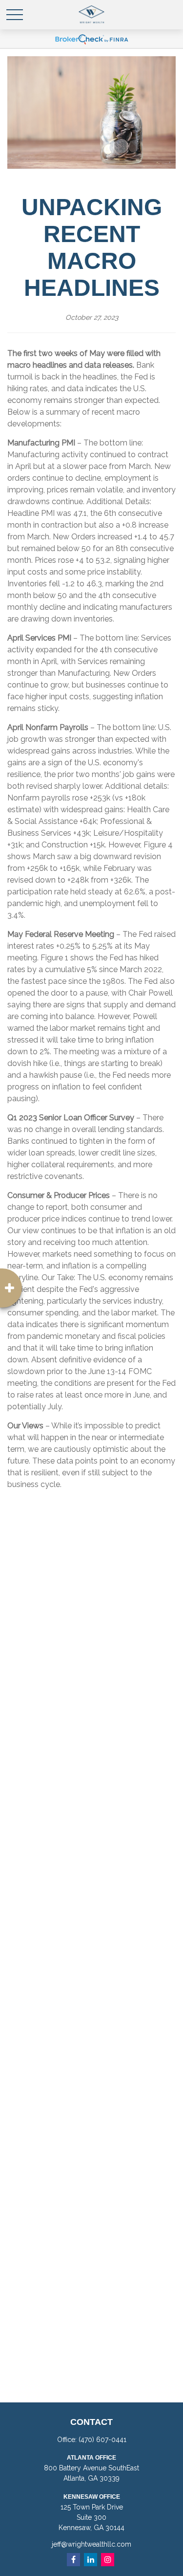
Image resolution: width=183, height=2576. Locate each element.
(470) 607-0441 (102, 2440)
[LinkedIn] (91, 2560)
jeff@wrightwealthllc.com (91, 2544)
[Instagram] (108, 2560)
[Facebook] (73, 2560)
